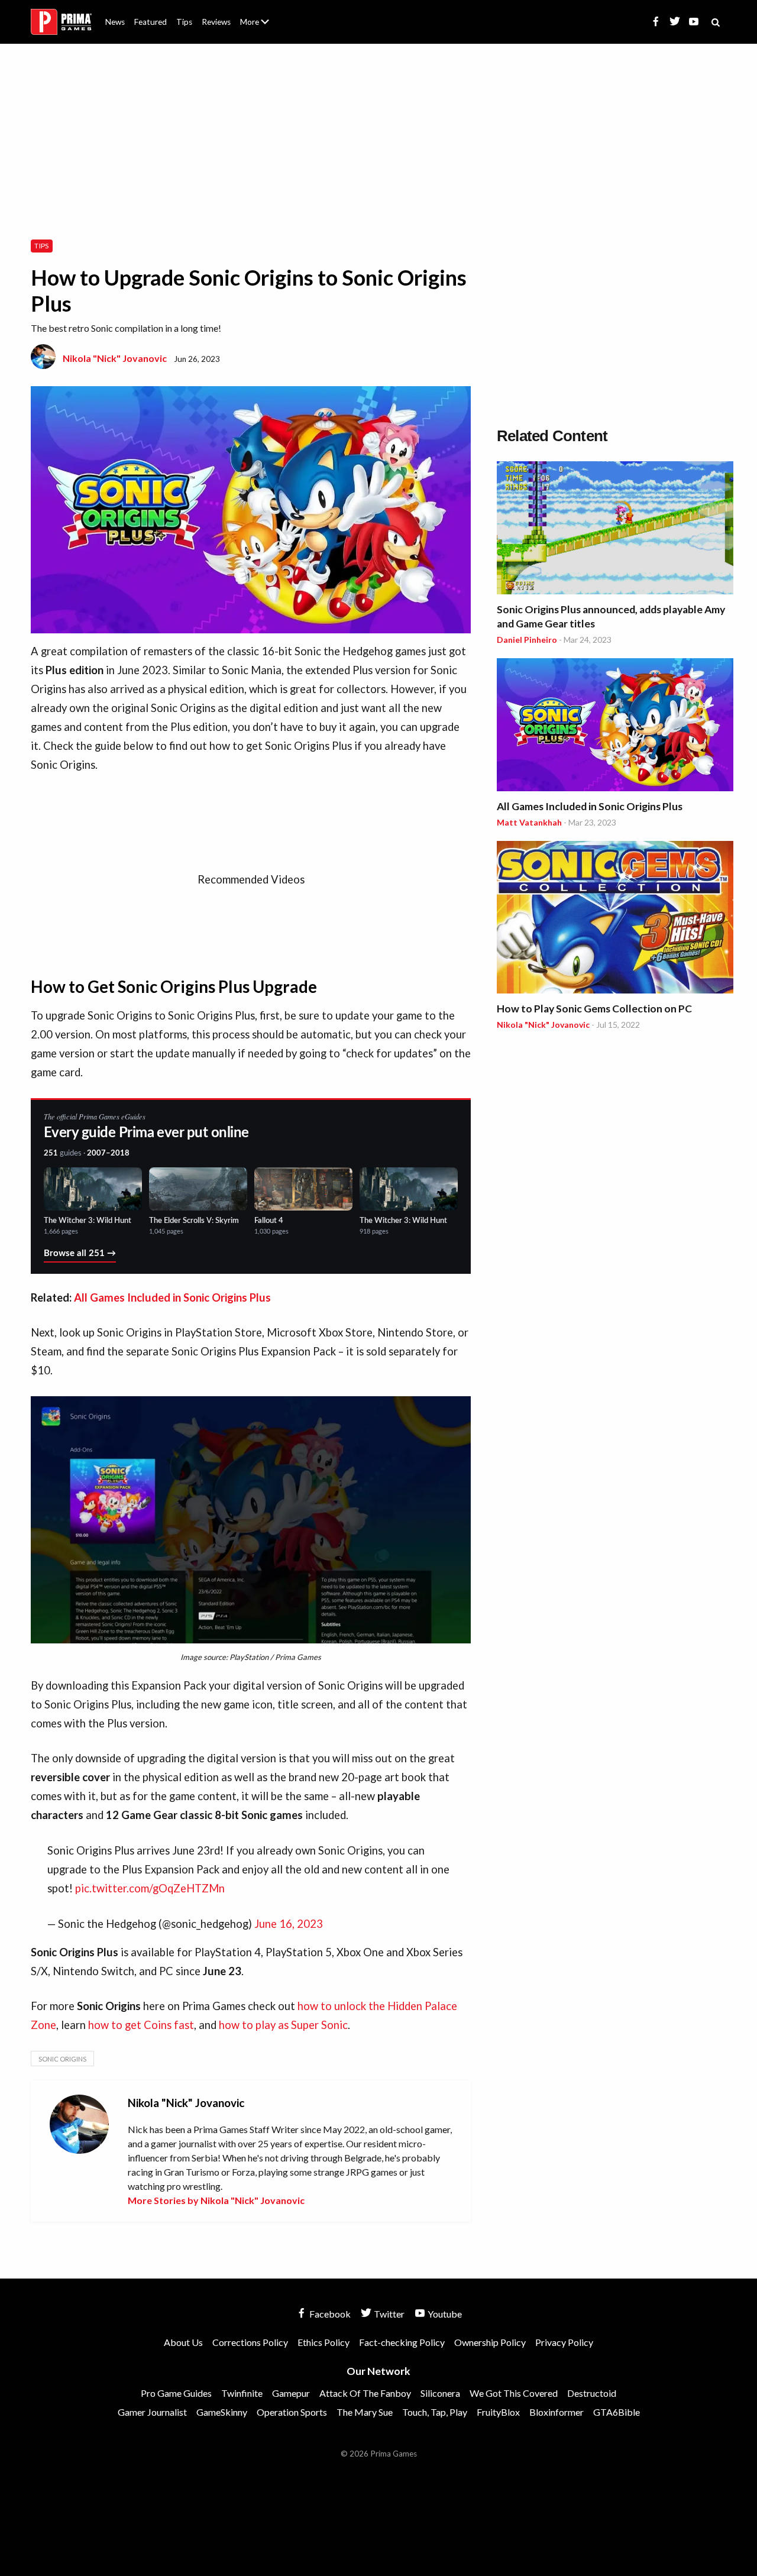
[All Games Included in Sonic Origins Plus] (615, 726)
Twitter (388, 2314)
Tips (184, 22)
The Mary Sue (365, 2412)
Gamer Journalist (152, 2412)
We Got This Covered (514, 2393)
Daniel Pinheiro (527, 640)
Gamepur (291, 2393)
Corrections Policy (250, 2342)
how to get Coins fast (141, 2025)
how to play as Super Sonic (283, 2025)
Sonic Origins (62, 2059)
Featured (151, 22)
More (261, 27)
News (115, 22)
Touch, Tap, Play (435, 2412)
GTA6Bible (617, 2412)
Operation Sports (292, 2412)
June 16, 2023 (289, 1924)
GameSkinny (222, 2412)
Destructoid (592, 2393)
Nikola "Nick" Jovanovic (115, 358)
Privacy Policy (564, 2342)
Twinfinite (242, 2393)
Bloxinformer (557, 2412)
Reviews (216, 22)
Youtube (444, 2314)
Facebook (329, 2314)
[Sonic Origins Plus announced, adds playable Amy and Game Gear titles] (615, 530)
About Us (257, 15)
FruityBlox (498, 2412)
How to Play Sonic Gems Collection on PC (594, 1009)
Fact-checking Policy (402, 2342)
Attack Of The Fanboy (365, 2393)
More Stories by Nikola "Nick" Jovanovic (216, 2200)
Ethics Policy (323, 2342)
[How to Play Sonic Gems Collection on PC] (615, 919)
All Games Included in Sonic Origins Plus (172, 1297)
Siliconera (440, 2393)
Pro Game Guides (176, 2393)
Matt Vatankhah (529, 822)
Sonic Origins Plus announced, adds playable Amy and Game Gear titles (611, 617)
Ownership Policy (490, 2342)
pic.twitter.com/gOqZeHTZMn (150, 1888)
